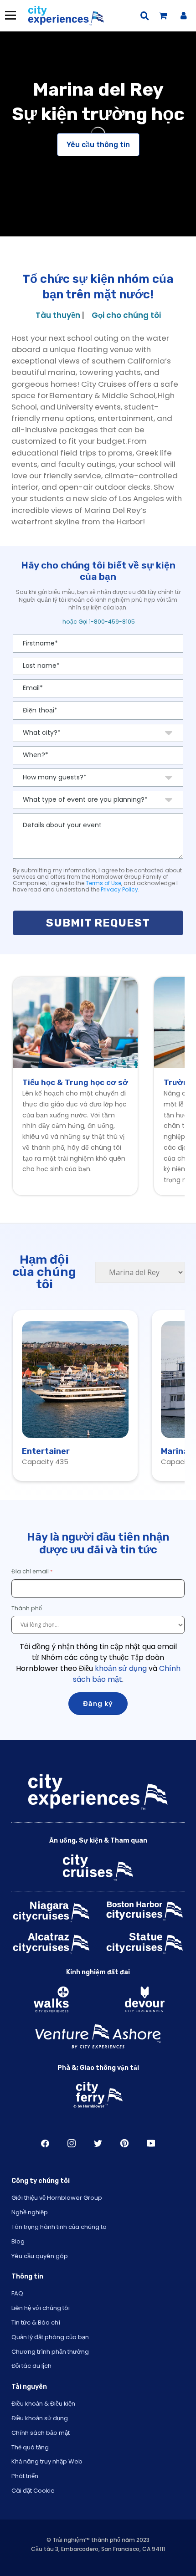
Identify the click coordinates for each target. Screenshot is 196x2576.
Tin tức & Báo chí (36, 2322)
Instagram (72, 2143)
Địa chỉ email (30, 1571)
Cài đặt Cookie (33, 2491)
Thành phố (27, 1608)
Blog (18, 2241)
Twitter (98, 2143)
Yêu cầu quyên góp (40, 2256)
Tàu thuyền (58, 315)
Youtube (151, 2143)
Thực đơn (10, 15)
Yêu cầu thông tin (98, 145)
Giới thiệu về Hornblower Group (57, 2198)
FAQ (17, 2293)
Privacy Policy (119, 889)
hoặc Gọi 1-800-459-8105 (98, 622)
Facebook (45, 2143)
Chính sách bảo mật (41, 2433)
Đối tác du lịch (31, 2366)
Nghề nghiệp (30, 2212)
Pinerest (124, 2143)
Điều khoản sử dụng (40, 2418)
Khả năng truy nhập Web (47, 2461)
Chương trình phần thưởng (50, 2352)
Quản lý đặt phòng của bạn (50, 2337)
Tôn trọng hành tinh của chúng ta (59, 2227)
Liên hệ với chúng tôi (41, 2308)
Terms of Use (103, 883)
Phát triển (25, 2476)
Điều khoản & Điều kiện (43, 2404)
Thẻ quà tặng (30, 2447)
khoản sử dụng (121, 1668)
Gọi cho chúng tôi (126, 315)
